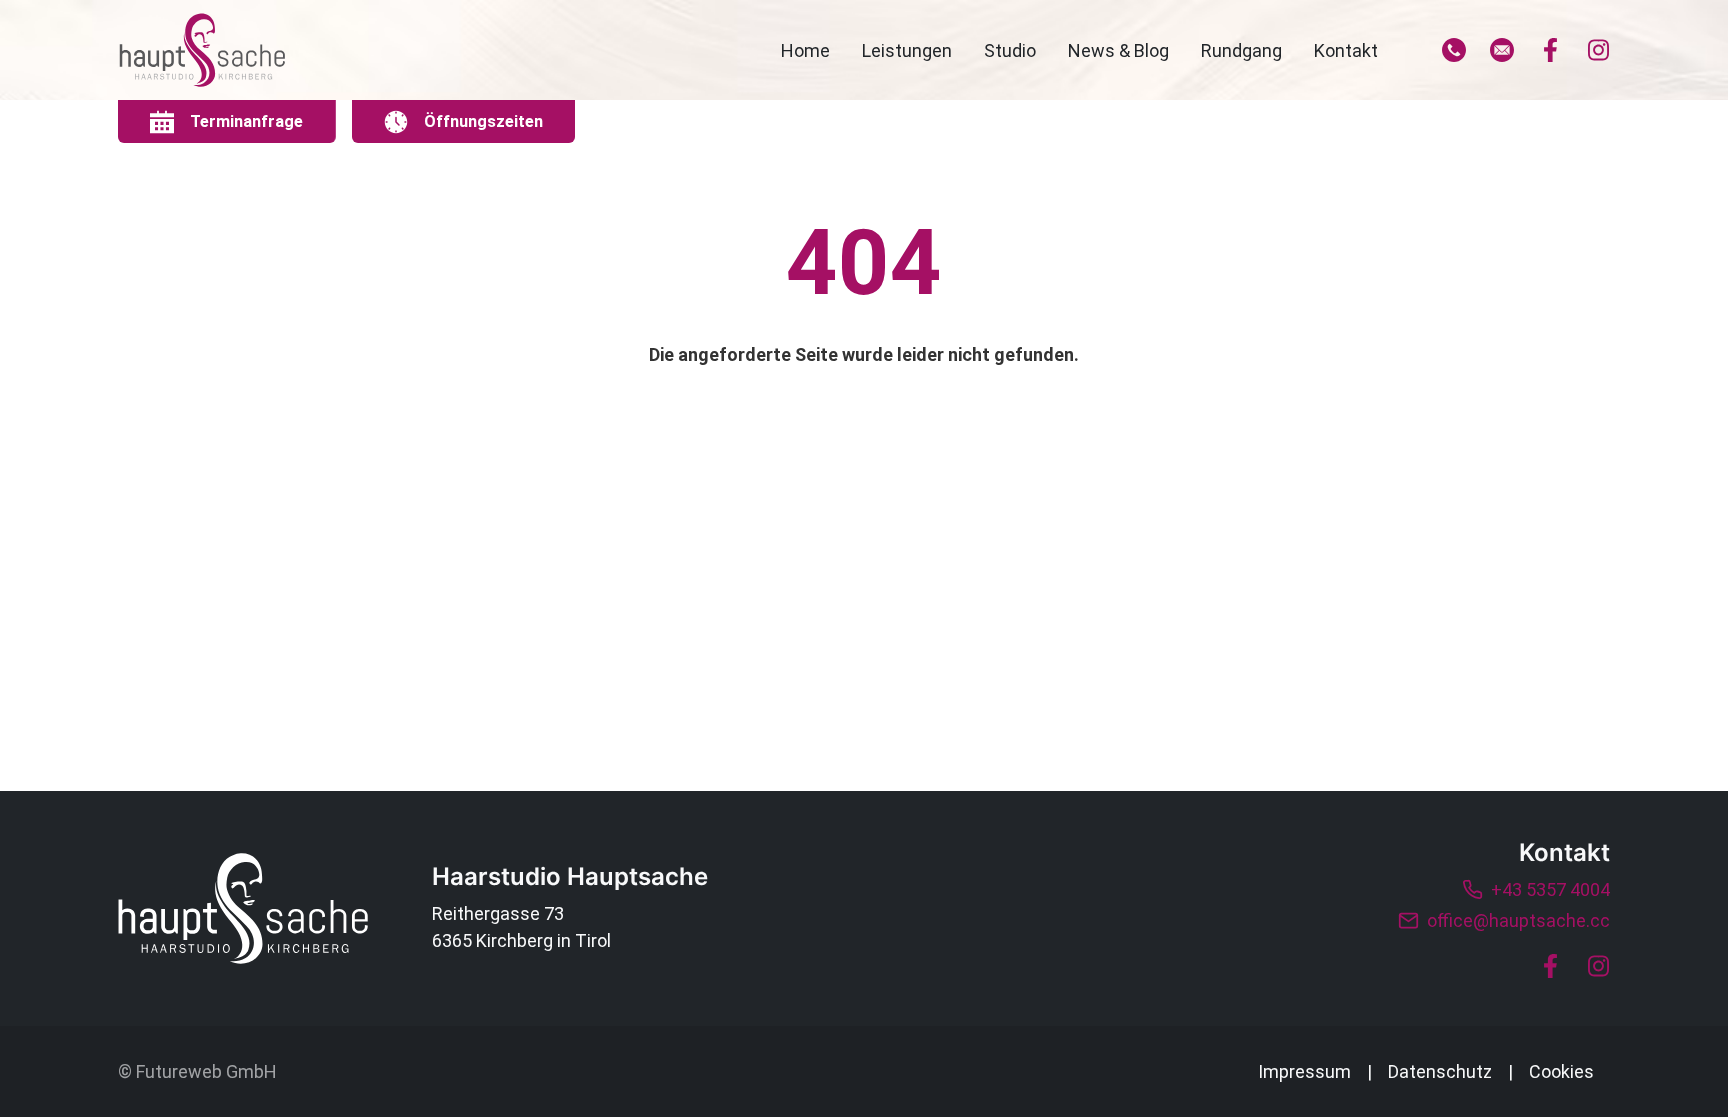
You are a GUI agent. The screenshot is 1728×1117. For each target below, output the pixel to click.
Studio (1010, 50)
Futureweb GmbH (206, 1071)
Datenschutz (1440, 1071)
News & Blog (1118, 50)
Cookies (1561, 1071)
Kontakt (1346, 50)
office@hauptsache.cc (1518, 920)
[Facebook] (1550, 50)
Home (805, 50)
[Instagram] (1598, 50)
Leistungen (907, 50)
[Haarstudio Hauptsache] (243, 908)
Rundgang (1241, 50)
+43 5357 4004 (1550, 889)
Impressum (1304, 1071)
